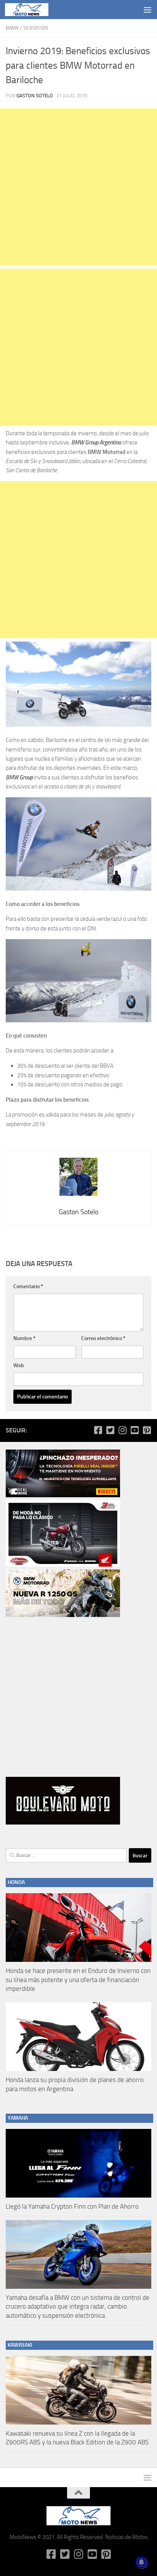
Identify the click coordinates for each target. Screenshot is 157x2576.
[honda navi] (63, 1565)
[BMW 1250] (63, 1615)
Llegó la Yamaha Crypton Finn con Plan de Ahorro (72, 2206)
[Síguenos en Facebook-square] (98, 1430)
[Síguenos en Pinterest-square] (147, 1430)
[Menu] (147, 10)
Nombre (24, 1338)
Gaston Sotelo (35, 96)
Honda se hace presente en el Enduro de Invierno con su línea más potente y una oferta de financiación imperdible (78, 1980)
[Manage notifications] (141, 2562)
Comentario (28, 1286)
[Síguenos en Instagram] (122, 1430)
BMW (12, 28)
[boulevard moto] (63, 1823)
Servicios (36, 28)
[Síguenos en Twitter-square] (110, 1430)
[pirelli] (63, 1495)
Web (19, 1365)
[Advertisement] (78, 187)
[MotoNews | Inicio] (34, 10)
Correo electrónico (103, 1338)
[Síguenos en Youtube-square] (135, 1430)
